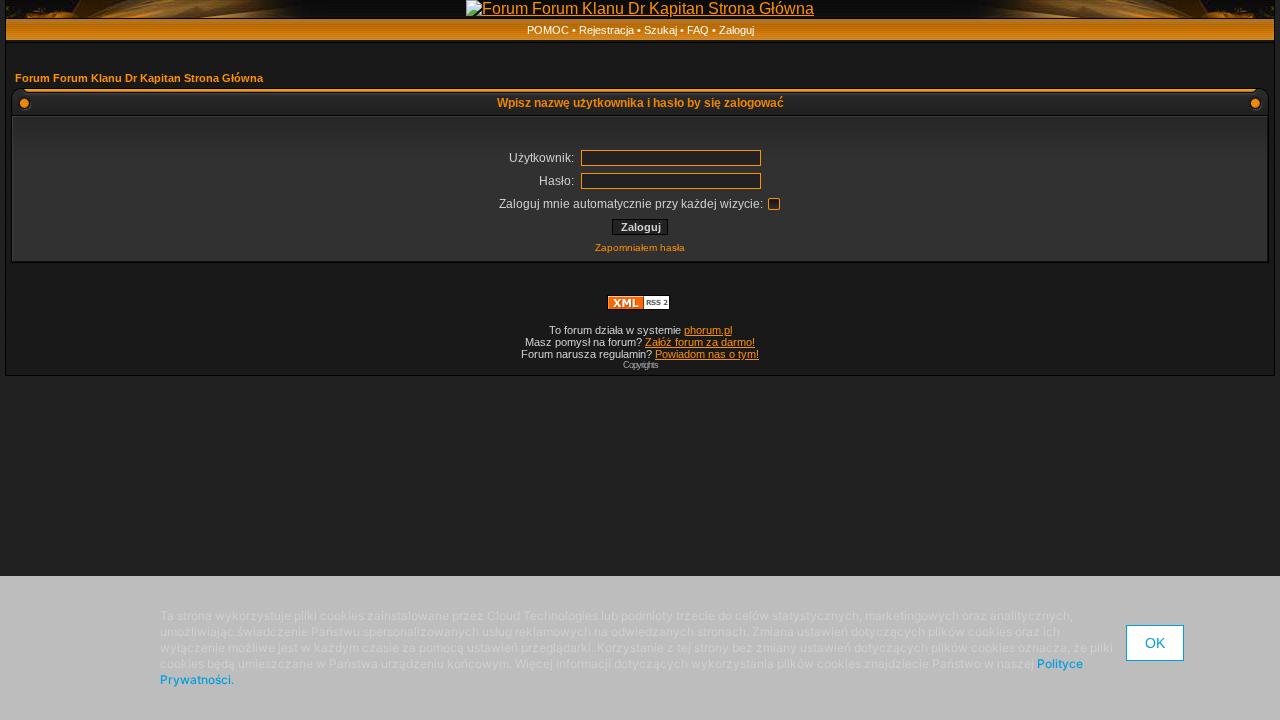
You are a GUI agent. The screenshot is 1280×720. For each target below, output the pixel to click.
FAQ (698, 30)
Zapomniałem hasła (640, 247)
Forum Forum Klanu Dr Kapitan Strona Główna (139, 78)
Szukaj (660, 30)
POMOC (548, 30)
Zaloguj (736, 30)
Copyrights (640, 365)
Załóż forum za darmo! (700, 342)
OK (1155, 643)
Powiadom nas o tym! (707, 354)
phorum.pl (708, 330)
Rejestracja (606, 30)
